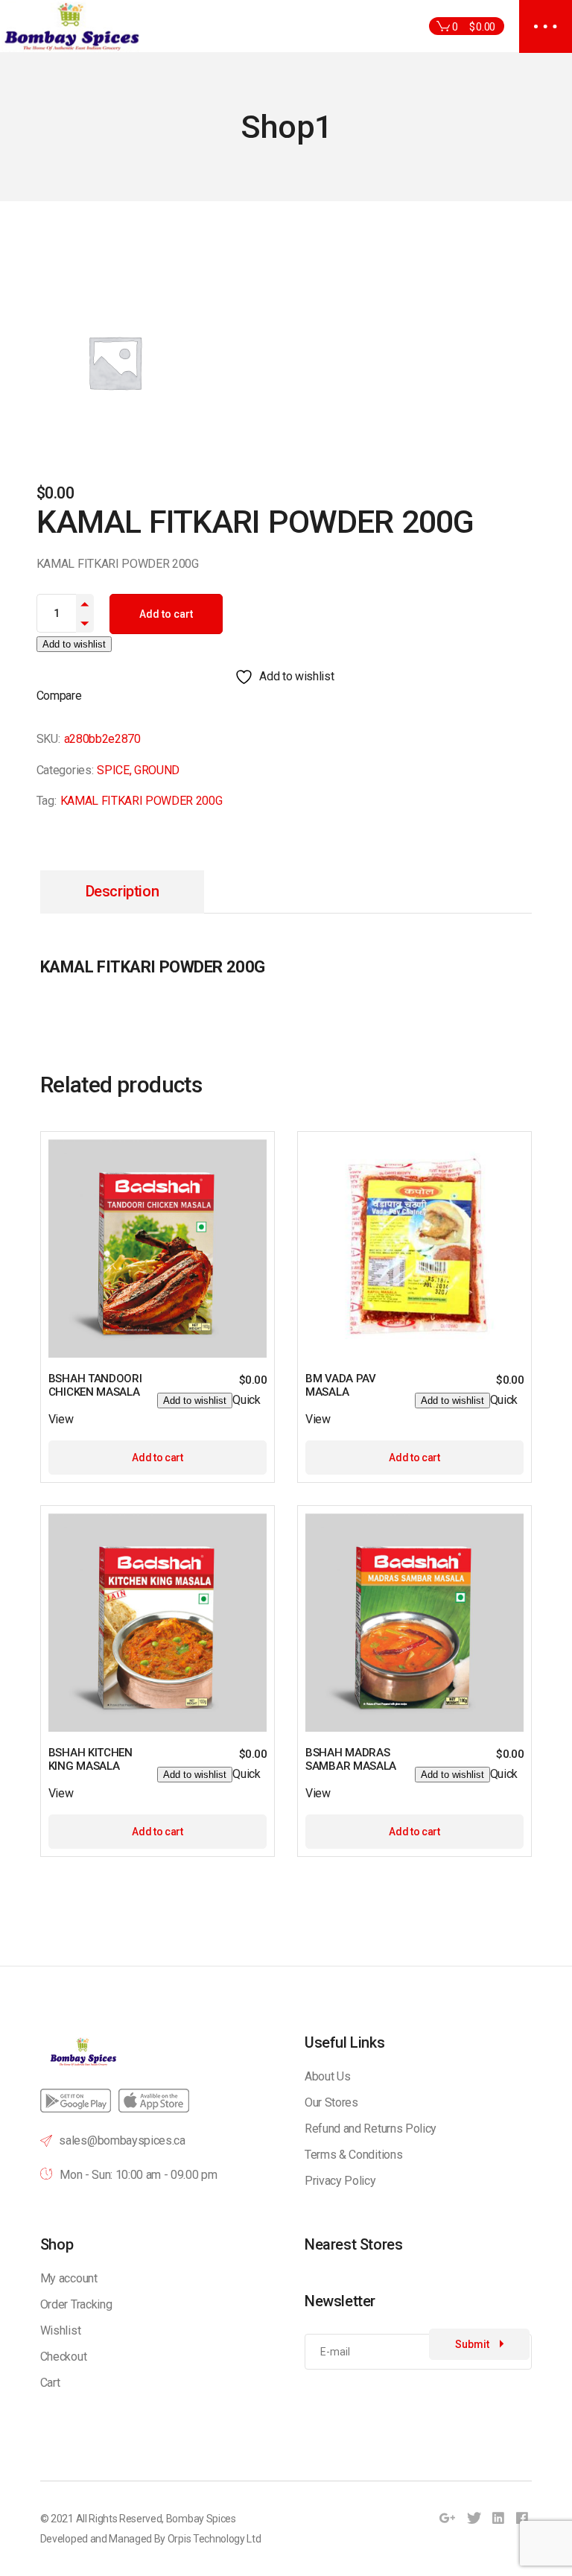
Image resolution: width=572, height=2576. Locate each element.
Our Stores (331, 2102)
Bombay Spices (201, 2519)
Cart (50, 2383)
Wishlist (60, 2330)
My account (69, 2278)
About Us (327, 2076)
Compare (59, 696)
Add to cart (166, 614)
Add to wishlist (74, 644)
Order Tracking (76, 2304)
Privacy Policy (340, 2181)
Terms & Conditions (353, 2155)
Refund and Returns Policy (371, 2129)
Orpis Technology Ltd (214, 2539)
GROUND (157, 770)
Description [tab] (123, 891)
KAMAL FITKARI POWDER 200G (142, 801)
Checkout (63, 2357)
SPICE (113, 770)
